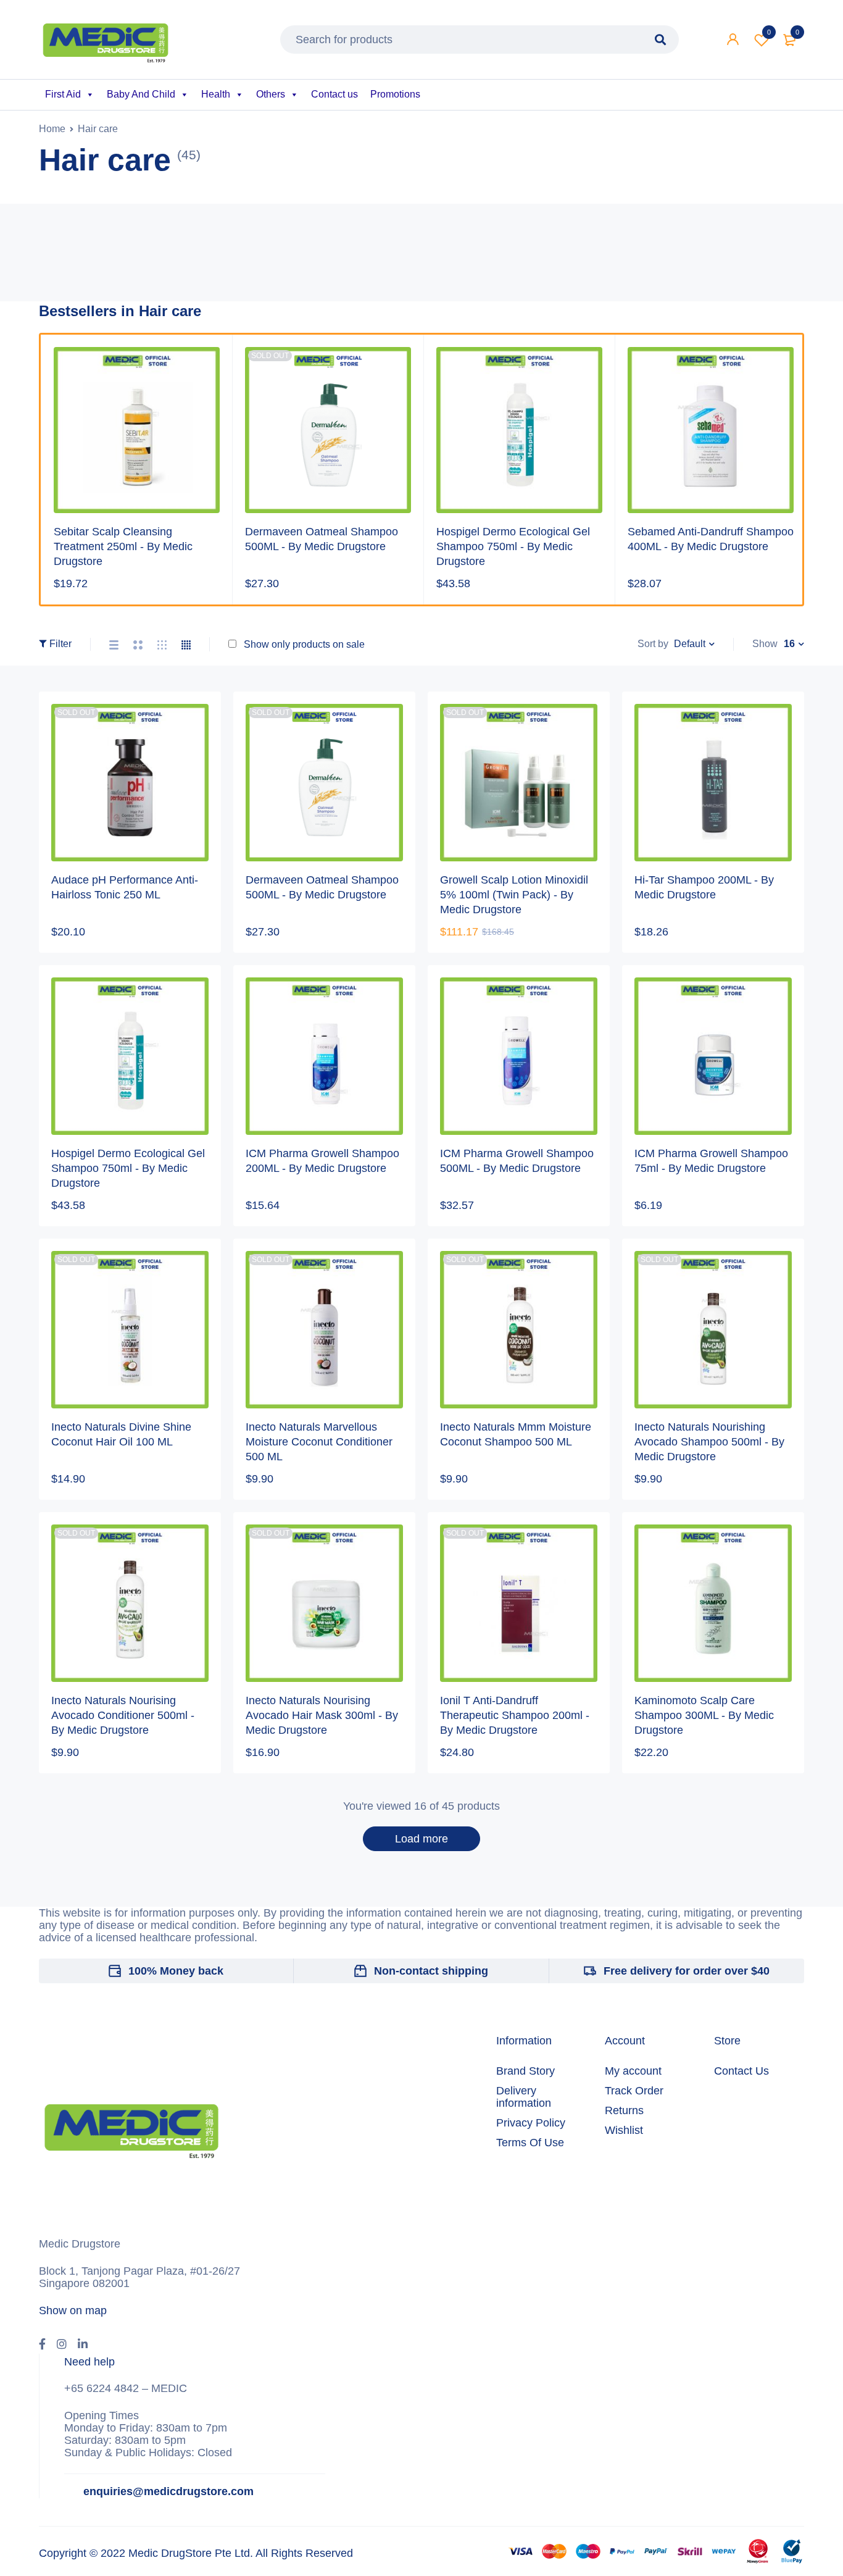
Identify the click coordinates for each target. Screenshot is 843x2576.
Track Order (634, 2091)
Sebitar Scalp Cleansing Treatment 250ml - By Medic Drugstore (123, 546)
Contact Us (741, 2071)
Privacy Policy (531, 2123)
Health (216, 94)
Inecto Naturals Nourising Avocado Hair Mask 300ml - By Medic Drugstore (322, 1715)
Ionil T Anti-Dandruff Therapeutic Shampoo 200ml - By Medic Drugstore (515, 1715)
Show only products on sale (303, 644)
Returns (624, 2110)
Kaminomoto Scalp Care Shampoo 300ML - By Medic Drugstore (704, 1715)
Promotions (395, 94)
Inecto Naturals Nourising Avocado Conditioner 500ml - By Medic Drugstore (123, 1715)
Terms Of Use (530, 2143)
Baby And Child (141, 94)
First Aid (63, 94)
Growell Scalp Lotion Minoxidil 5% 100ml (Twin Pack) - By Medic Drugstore (514, 895)
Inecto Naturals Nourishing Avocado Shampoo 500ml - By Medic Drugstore (709, 1442)
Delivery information (524, 2097)
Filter (60, 644)
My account (633, 2071)
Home (52, 129)
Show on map (73, 2310)
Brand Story (525, 2071)
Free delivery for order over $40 (687, 1971)
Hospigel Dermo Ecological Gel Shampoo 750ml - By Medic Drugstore (513, 546)
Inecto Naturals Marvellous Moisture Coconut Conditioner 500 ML (319, 1442)
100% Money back (176, 1971)
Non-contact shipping (431, 1971)
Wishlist (769, 32)
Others (271, 94)
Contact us (334, 94)
